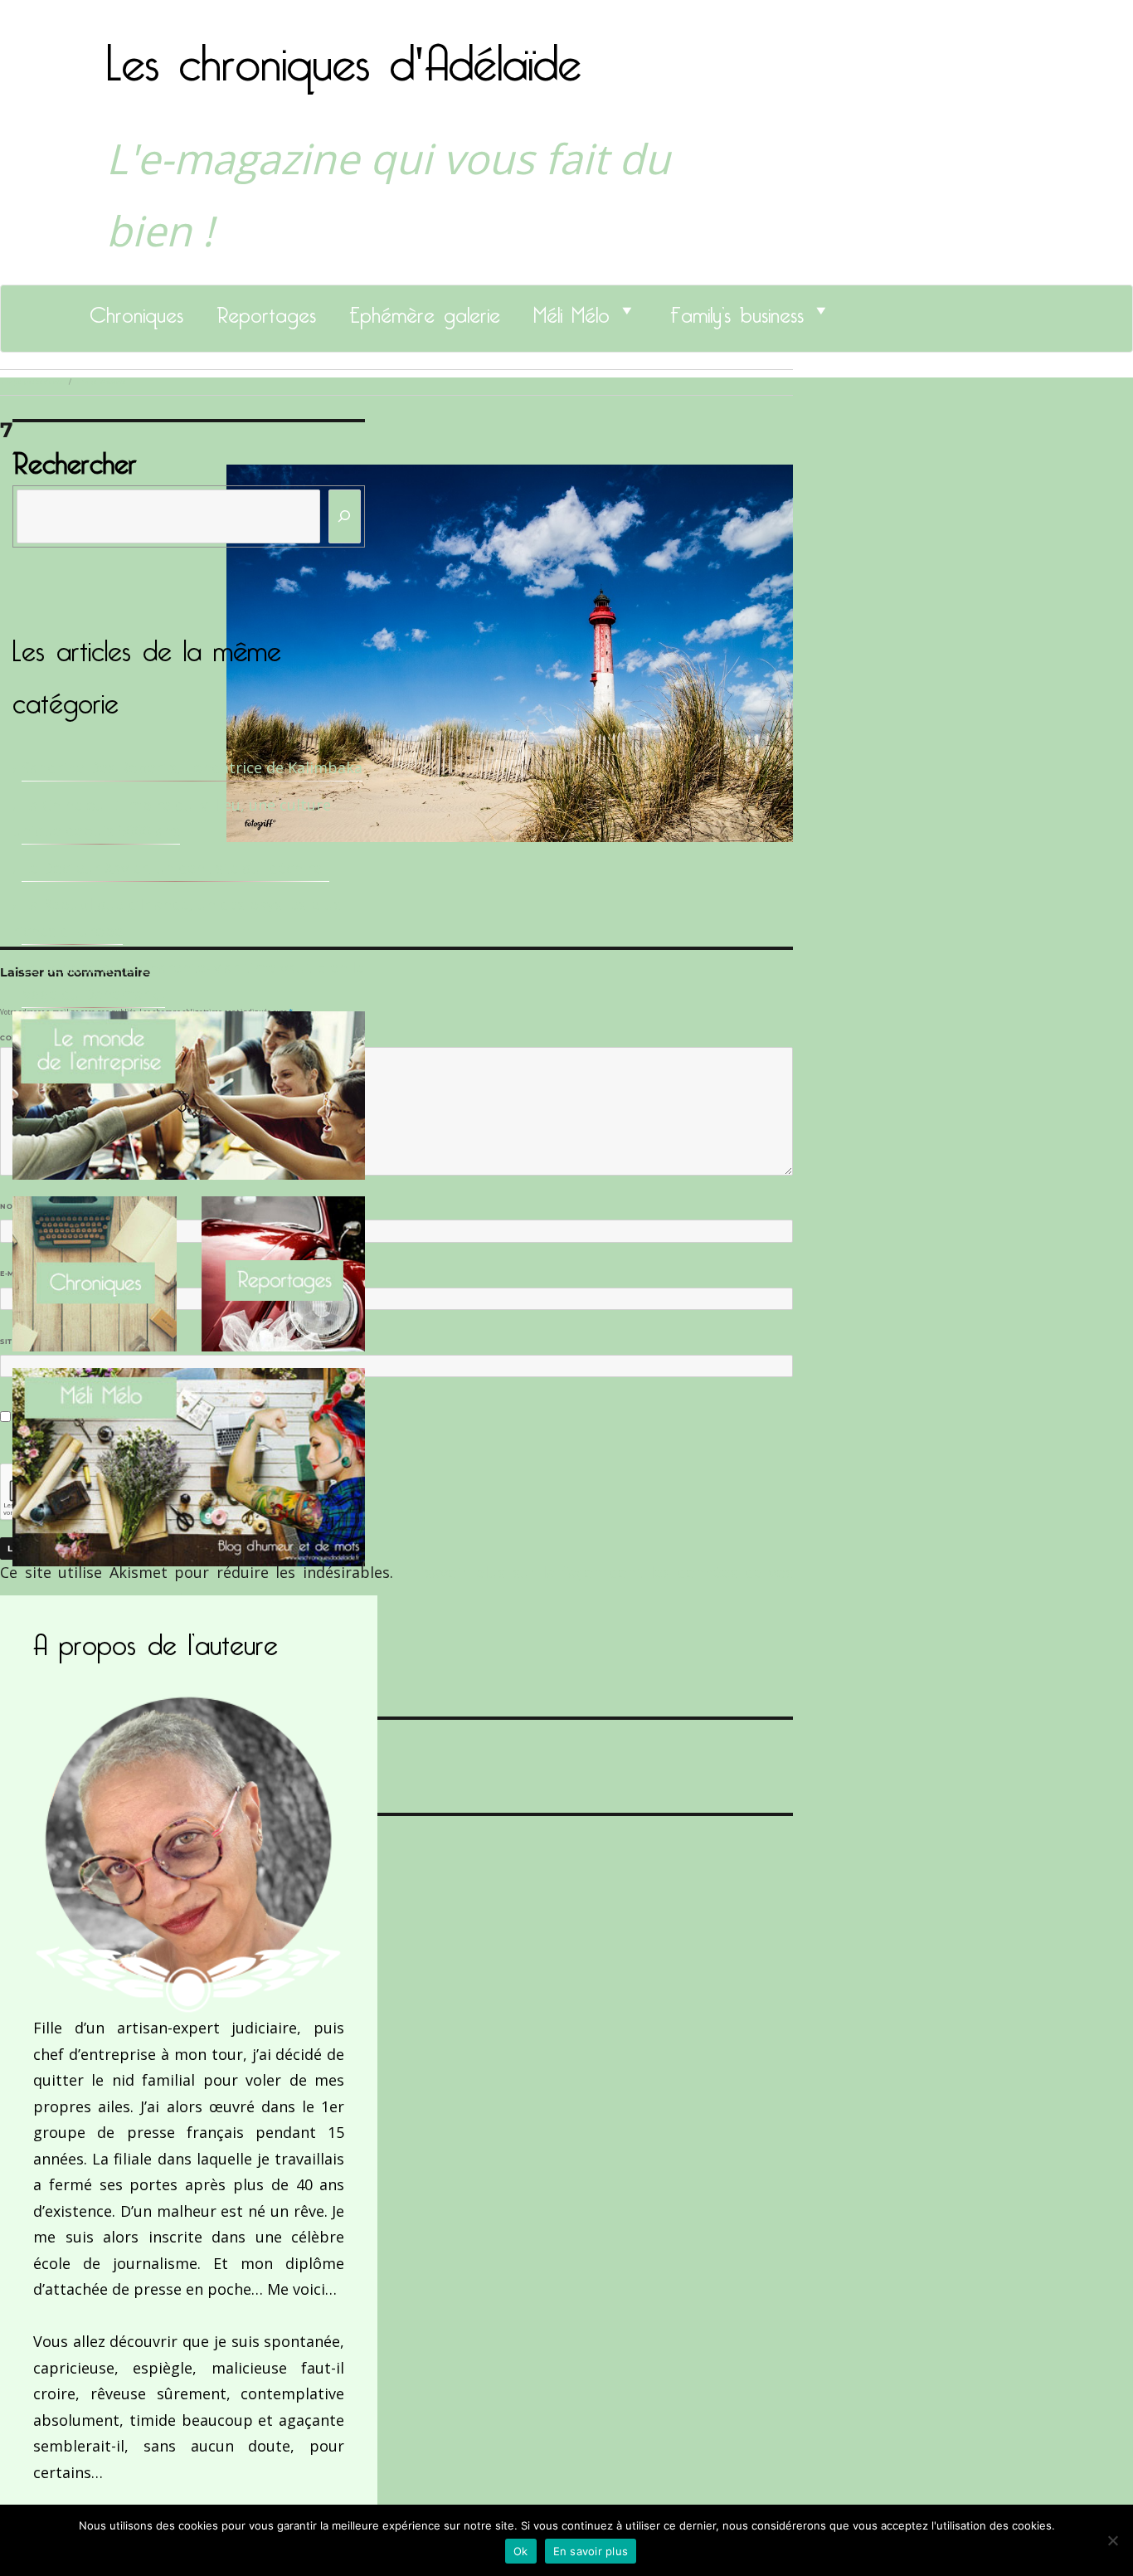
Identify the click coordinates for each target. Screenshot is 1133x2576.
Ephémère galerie (425, 310)
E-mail (17, 1273)
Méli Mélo (571, 310)
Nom (13, 1206)
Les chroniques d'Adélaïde (344, 52)
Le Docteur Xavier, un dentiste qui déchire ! (175, 868)
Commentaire (34, 1038)
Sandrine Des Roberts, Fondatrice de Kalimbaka (192, 767)
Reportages (266, 310)
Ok (521, 2551)
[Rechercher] (345, 516)
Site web (19, 1342)
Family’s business (737, 310)
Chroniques (136, 310)
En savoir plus (591, 2551)
